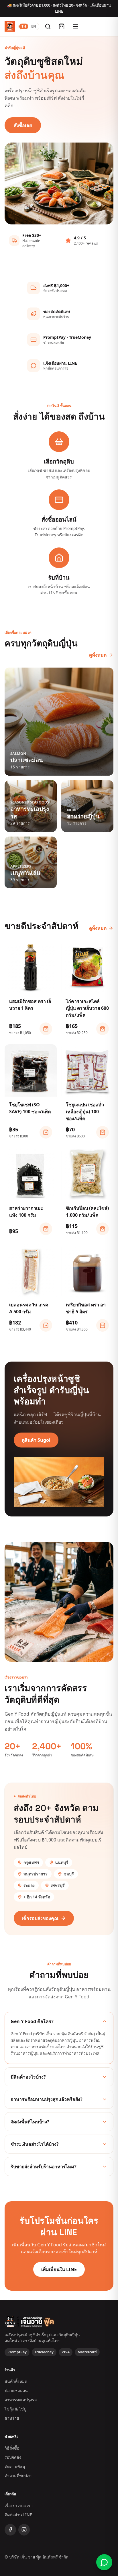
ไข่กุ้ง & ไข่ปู (15, 2409)
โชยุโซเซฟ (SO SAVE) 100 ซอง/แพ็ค (30, 1108)
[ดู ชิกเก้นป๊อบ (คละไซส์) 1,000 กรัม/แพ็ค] (103, 1229)
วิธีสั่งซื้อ (12, 2448)
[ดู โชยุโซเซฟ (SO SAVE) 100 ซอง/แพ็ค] (46, 1132)
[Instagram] (24, 2530)
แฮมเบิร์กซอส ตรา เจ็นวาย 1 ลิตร (30, 1005)
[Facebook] (10, 2530)
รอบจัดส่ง (13, 2457)
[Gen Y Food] (10, 26)
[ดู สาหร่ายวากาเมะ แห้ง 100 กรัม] (46, 1229)
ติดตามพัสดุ (15, 2466)
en (34, 26)
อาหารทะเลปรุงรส (21, 2400)
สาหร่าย (12, 2418)
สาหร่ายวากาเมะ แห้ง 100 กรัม (26, 1212)
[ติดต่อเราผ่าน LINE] (104, 2562)
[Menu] (75, 26)
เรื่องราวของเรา (19, 2505)
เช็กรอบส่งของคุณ (40, 1918)
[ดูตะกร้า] (62, 26)
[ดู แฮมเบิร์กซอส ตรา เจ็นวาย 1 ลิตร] (46, 1029)
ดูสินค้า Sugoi (36, 1440)
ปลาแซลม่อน (16, 2391)
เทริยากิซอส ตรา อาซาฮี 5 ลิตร (86, 1308)
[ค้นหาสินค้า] (48, 26)
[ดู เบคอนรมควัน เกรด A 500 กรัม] (46, 1325)
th (24, 26)
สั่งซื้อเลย (23, 125)
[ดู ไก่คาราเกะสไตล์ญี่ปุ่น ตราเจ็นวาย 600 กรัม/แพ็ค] (103, 1029)
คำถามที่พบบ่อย (18, 2476)
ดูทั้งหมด (98, 655)
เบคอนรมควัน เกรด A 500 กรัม (29, 1308)
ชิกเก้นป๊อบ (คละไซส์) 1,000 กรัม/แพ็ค (87, 1212)
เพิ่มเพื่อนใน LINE (59, 2269)
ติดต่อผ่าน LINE (18, 2515)
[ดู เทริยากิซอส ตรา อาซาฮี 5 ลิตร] (103, 1325)
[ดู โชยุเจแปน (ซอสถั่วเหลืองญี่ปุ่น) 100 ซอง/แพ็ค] (103, 1132)
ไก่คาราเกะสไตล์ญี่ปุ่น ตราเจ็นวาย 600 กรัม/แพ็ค (87, 1008)
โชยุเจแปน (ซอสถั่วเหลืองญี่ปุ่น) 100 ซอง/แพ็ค (85, 1112)
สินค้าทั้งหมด (16, 2381)
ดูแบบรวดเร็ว (34, 986)
